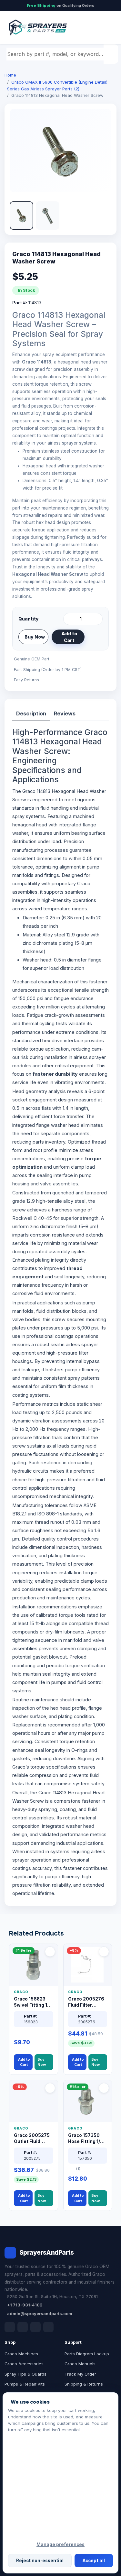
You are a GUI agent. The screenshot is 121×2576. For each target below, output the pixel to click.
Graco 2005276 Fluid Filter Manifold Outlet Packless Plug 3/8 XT (86, 2002)
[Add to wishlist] (95, 637)
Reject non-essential (40, 2561)
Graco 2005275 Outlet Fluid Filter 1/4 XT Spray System (32, 2139)
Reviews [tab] (65, 713)
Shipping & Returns (84, 2384)
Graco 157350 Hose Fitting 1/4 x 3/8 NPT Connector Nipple (87, 2139)
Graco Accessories (24, 2364)
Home (10, 75)
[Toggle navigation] (105, 28)
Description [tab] (31, 713)
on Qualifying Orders (60, 5)
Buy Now (35, 637)
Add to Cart (69, 637)
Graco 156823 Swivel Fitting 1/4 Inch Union (33, 2002)
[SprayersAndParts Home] (37, 28)
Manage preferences (60, 2544)
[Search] (112, 54)
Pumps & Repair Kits (25, 2384)
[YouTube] (48, 2327)
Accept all (94, 2561)
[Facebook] (10, 2327)
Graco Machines (21, 2354)
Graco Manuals (80, 2364)
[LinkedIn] (23, 2327)
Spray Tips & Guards (25, 2374)
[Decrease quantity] (69, 619)
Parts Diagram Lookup (87, 2354)
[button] (21, 216)
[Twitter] (35, 2327)
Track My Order (80, 2374)
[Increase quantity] (96, 619)
